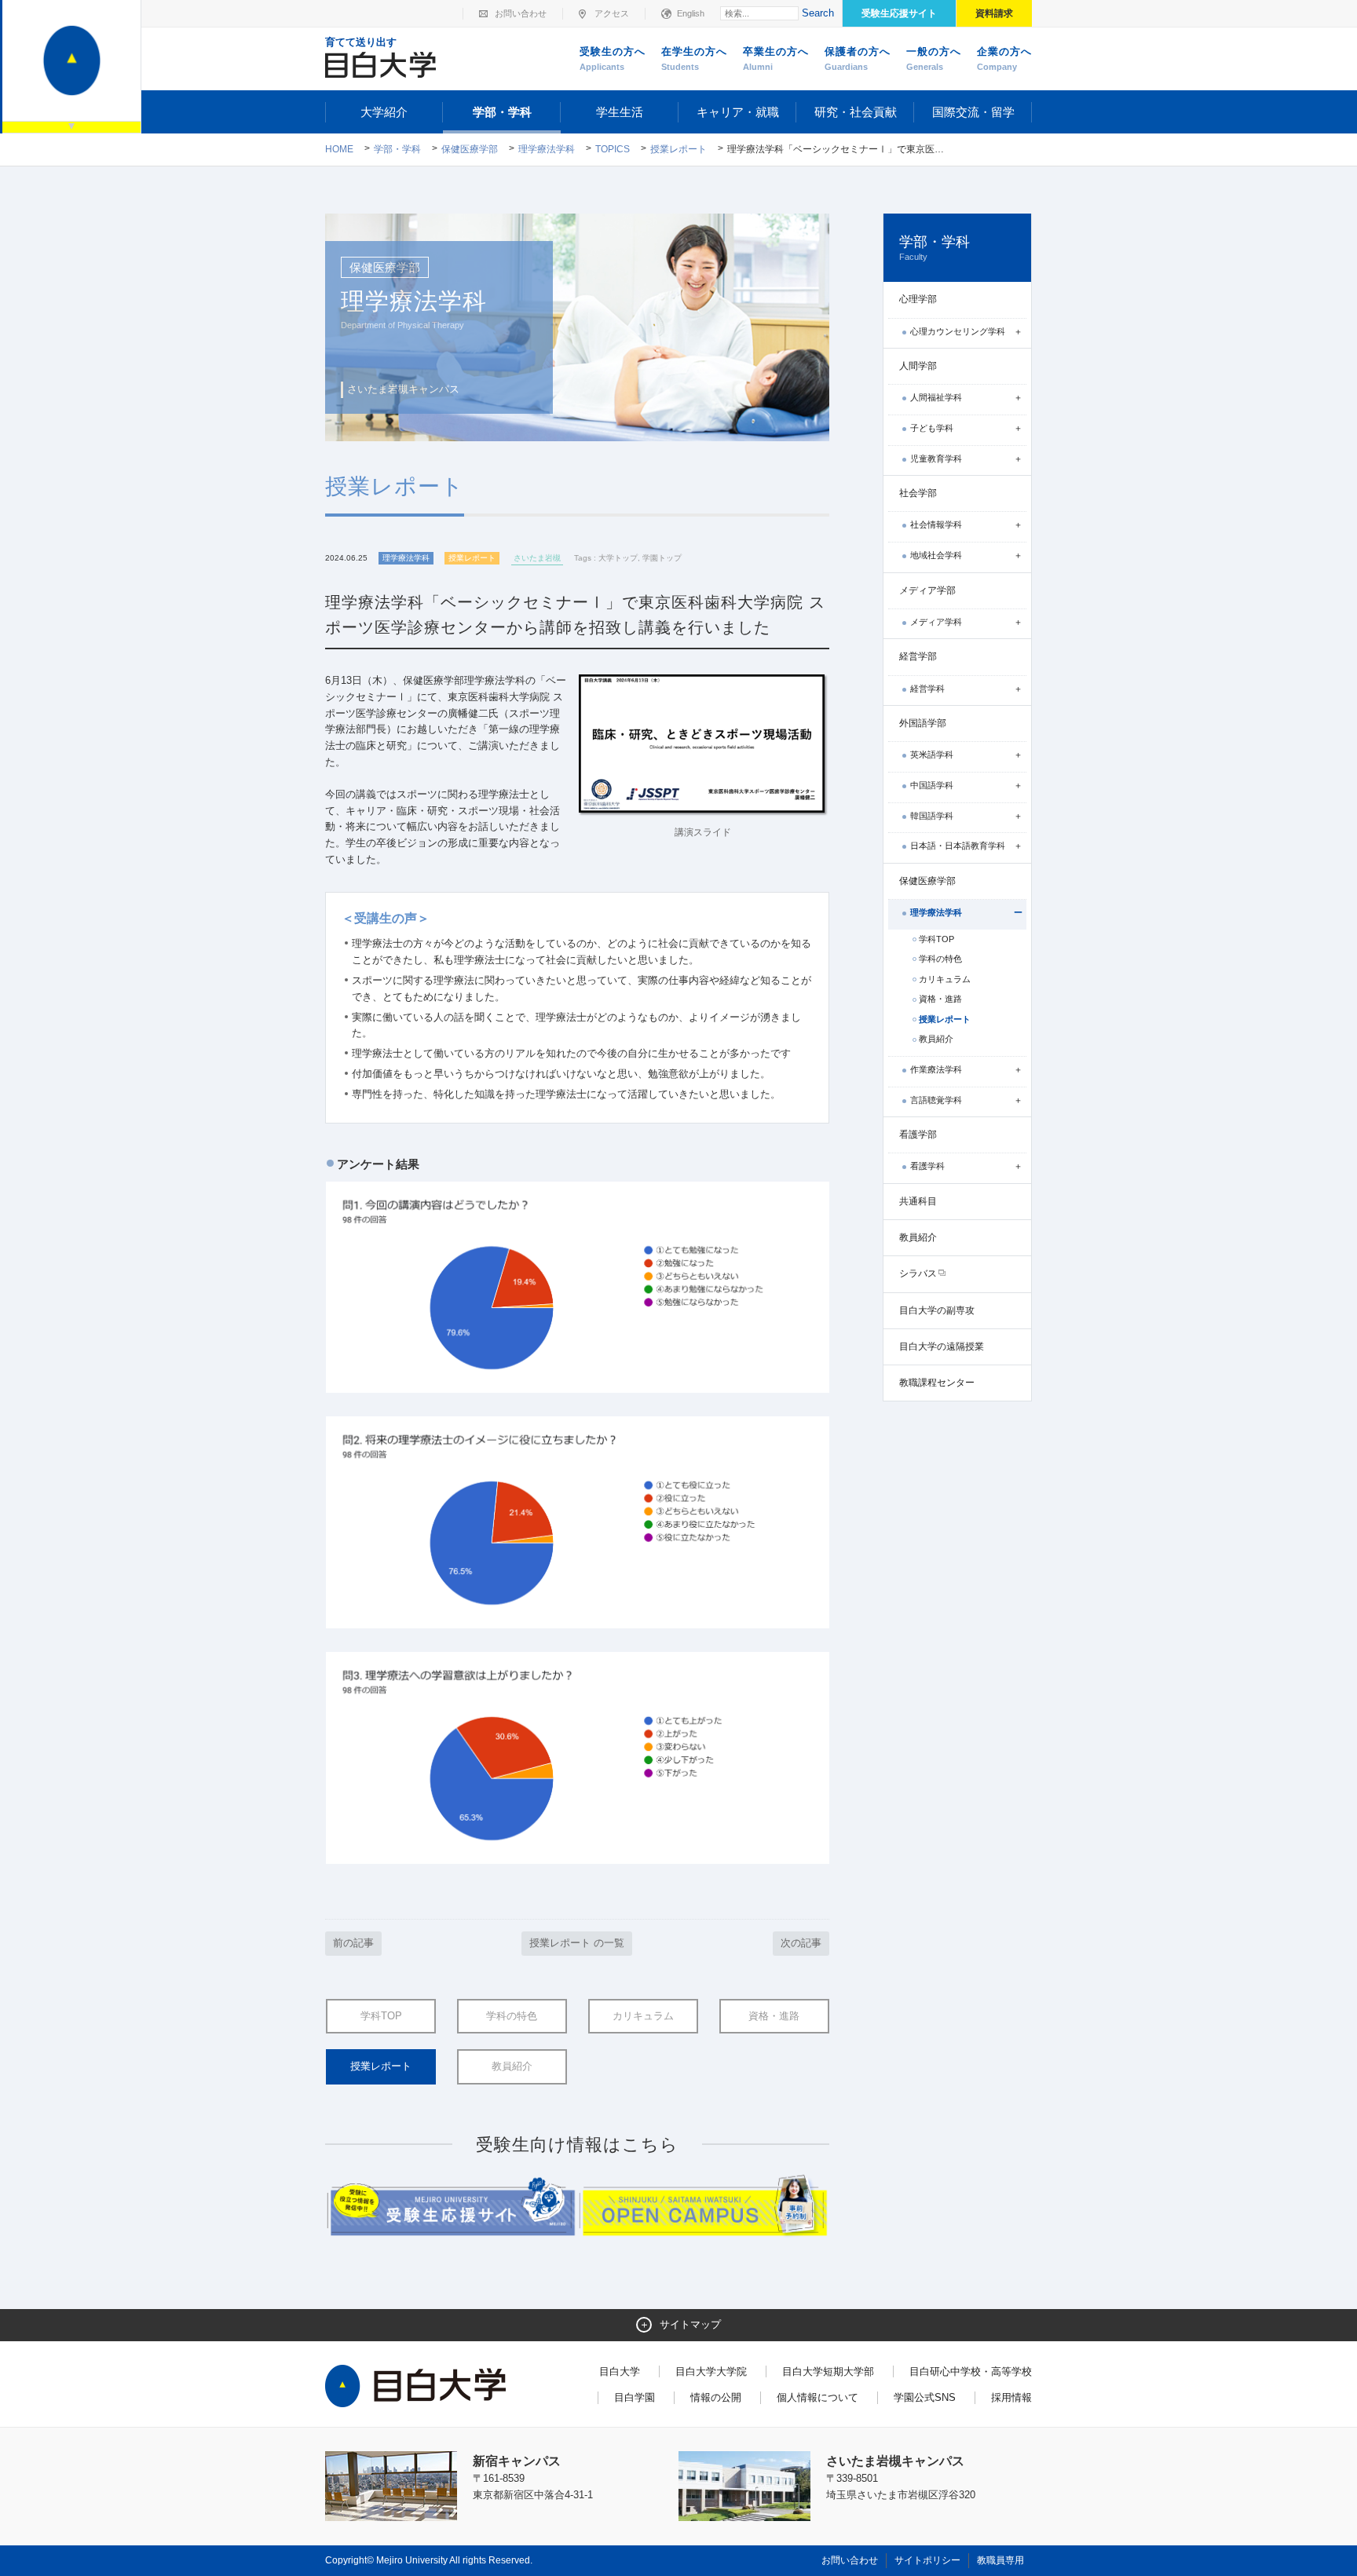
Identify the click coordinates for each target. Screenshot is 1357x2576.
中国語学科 (932, 785)
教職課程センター (937, 1383)
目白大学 (620, 2371)
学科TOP (381, 2016)
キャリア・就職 (738, 112)
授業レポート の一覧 (577, 1943)
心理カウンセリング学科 (958, 331)
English (691, 13)
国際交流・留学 (973, 112)
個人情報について (817, 2397)
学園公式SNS (925, 2397)
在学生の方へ (694, 58)
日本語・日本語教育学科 (958, 846)
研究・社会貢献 (856, 112)
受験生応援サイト (899, 13)
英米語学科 (932, 755)
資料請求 (994, 13)
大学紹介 (384, 112)
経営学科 (927, 689)
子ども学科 (932, 428)
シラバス (918, 1273)
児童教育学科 (936, 459)
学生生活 (620, 112)
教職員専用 (1000, 2560)
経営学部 (918, 656)
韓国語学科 (932, 816)
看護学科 (927, 1166)
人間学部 (918, 366)
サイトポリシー (927, 2560)
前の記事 (353, 1943)
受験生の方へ (613, 58)
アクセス (612, 13)
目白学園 (635, 2397)
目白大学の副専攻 (937, 1310)
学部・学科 (502, 112)
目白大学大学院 (711, 2371)
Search (818, 13)
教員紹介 (512, 2066)
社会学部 (918, 493)
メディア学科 (936, 622)
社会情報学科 (936, 524)
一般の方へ (934, 58)
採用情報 (1011, 2397)
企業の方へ (1004, 58)
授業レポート (678, 149)
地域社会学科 (936, 555)
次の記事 (801, 1943)
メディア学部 (927, 590)
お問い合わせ (521, 13)
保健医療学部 (470, 149)
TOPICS (613, 149)
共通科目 (918, 1201)
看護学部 (918, 1135)
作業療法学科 (936, 1069)
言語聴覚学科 (936, 1100)
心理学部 (918, 299)
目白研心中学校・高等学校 (971, 2371)
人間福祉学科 (936, 397)
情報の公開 (716, 2397)
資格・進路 (774, 2016)
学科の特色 (512, 2016)
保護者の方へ (858, 58)
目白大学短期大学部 (828, 2371)
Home (339, 149)
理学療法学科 (547, 149)
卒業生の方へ (776, 58)
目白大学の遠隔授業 (942, 1346)
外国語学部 (923, 723)
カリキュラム (643, 2016)
